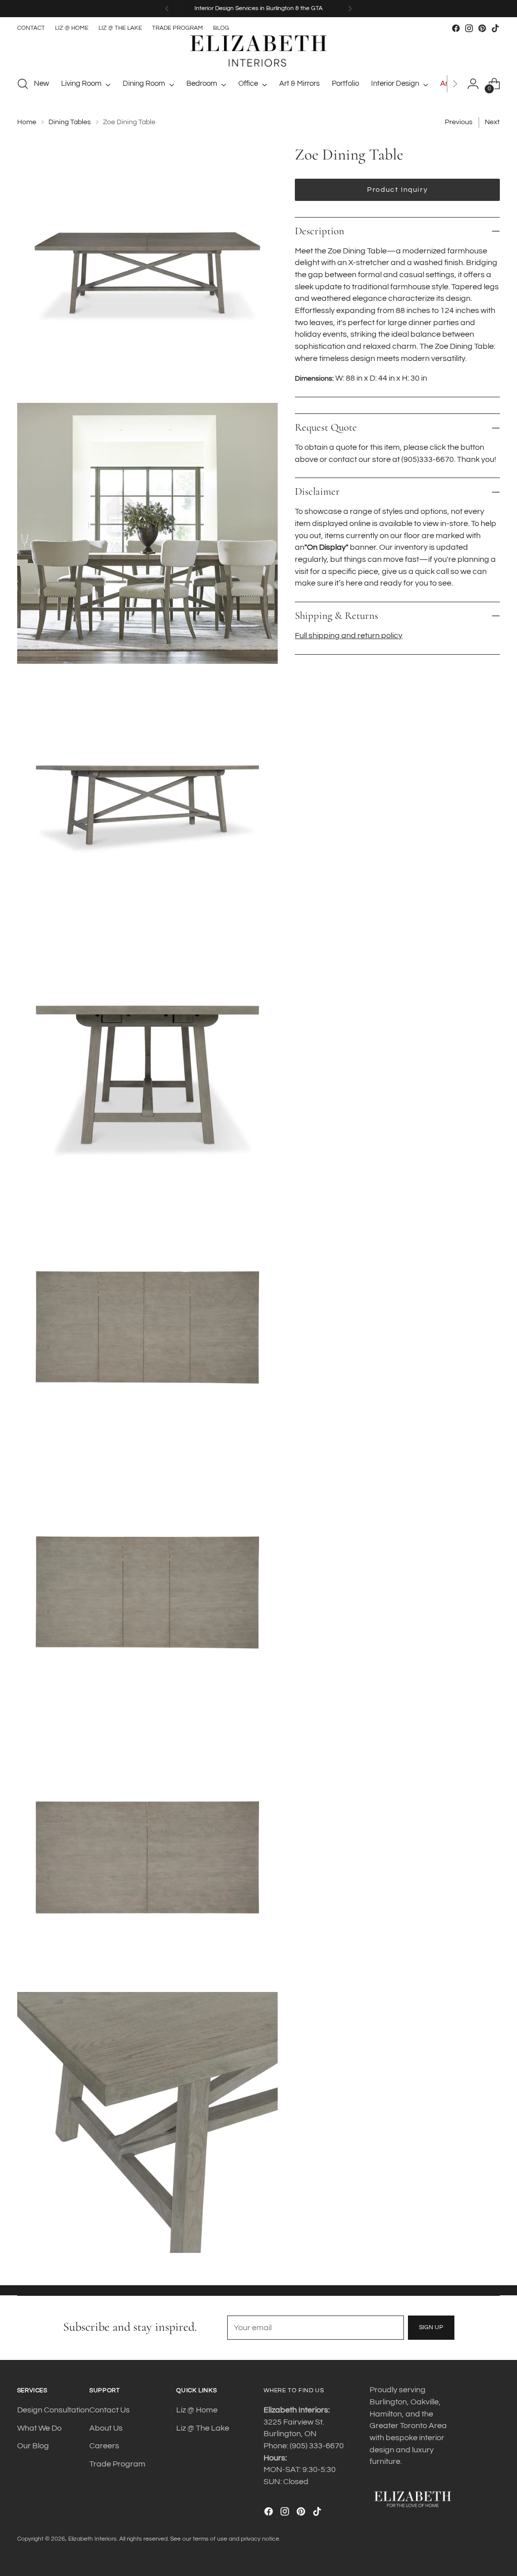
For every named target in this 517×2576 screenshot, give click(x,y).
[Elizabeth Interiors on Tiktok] (495, 28)
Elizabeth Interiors (92, 2539)
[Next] (350, 9)
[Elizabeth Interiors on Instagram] (469, 28)
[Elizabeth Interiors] (258, 51)
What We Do (39, 2428)
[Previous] (167, 9)
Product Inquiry (397, 190)
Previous (459, 122)
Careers (104, 2446)
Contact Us (110, 2410)
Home (27, 122)
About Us (106, 2428)
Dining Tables (70, 122)
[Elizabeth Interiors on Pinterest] (482, 28)
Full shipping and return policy (349, 636)
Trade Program (117, 2464)
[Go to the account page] (473, 84)
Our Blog (33, 2446)
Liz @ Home (197, 2410)
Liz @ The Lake (203, 2428)
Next (492, 122)
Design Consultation (53, 2410)
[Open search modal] (23, 84)
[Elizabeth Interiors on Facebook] (456, 28)
